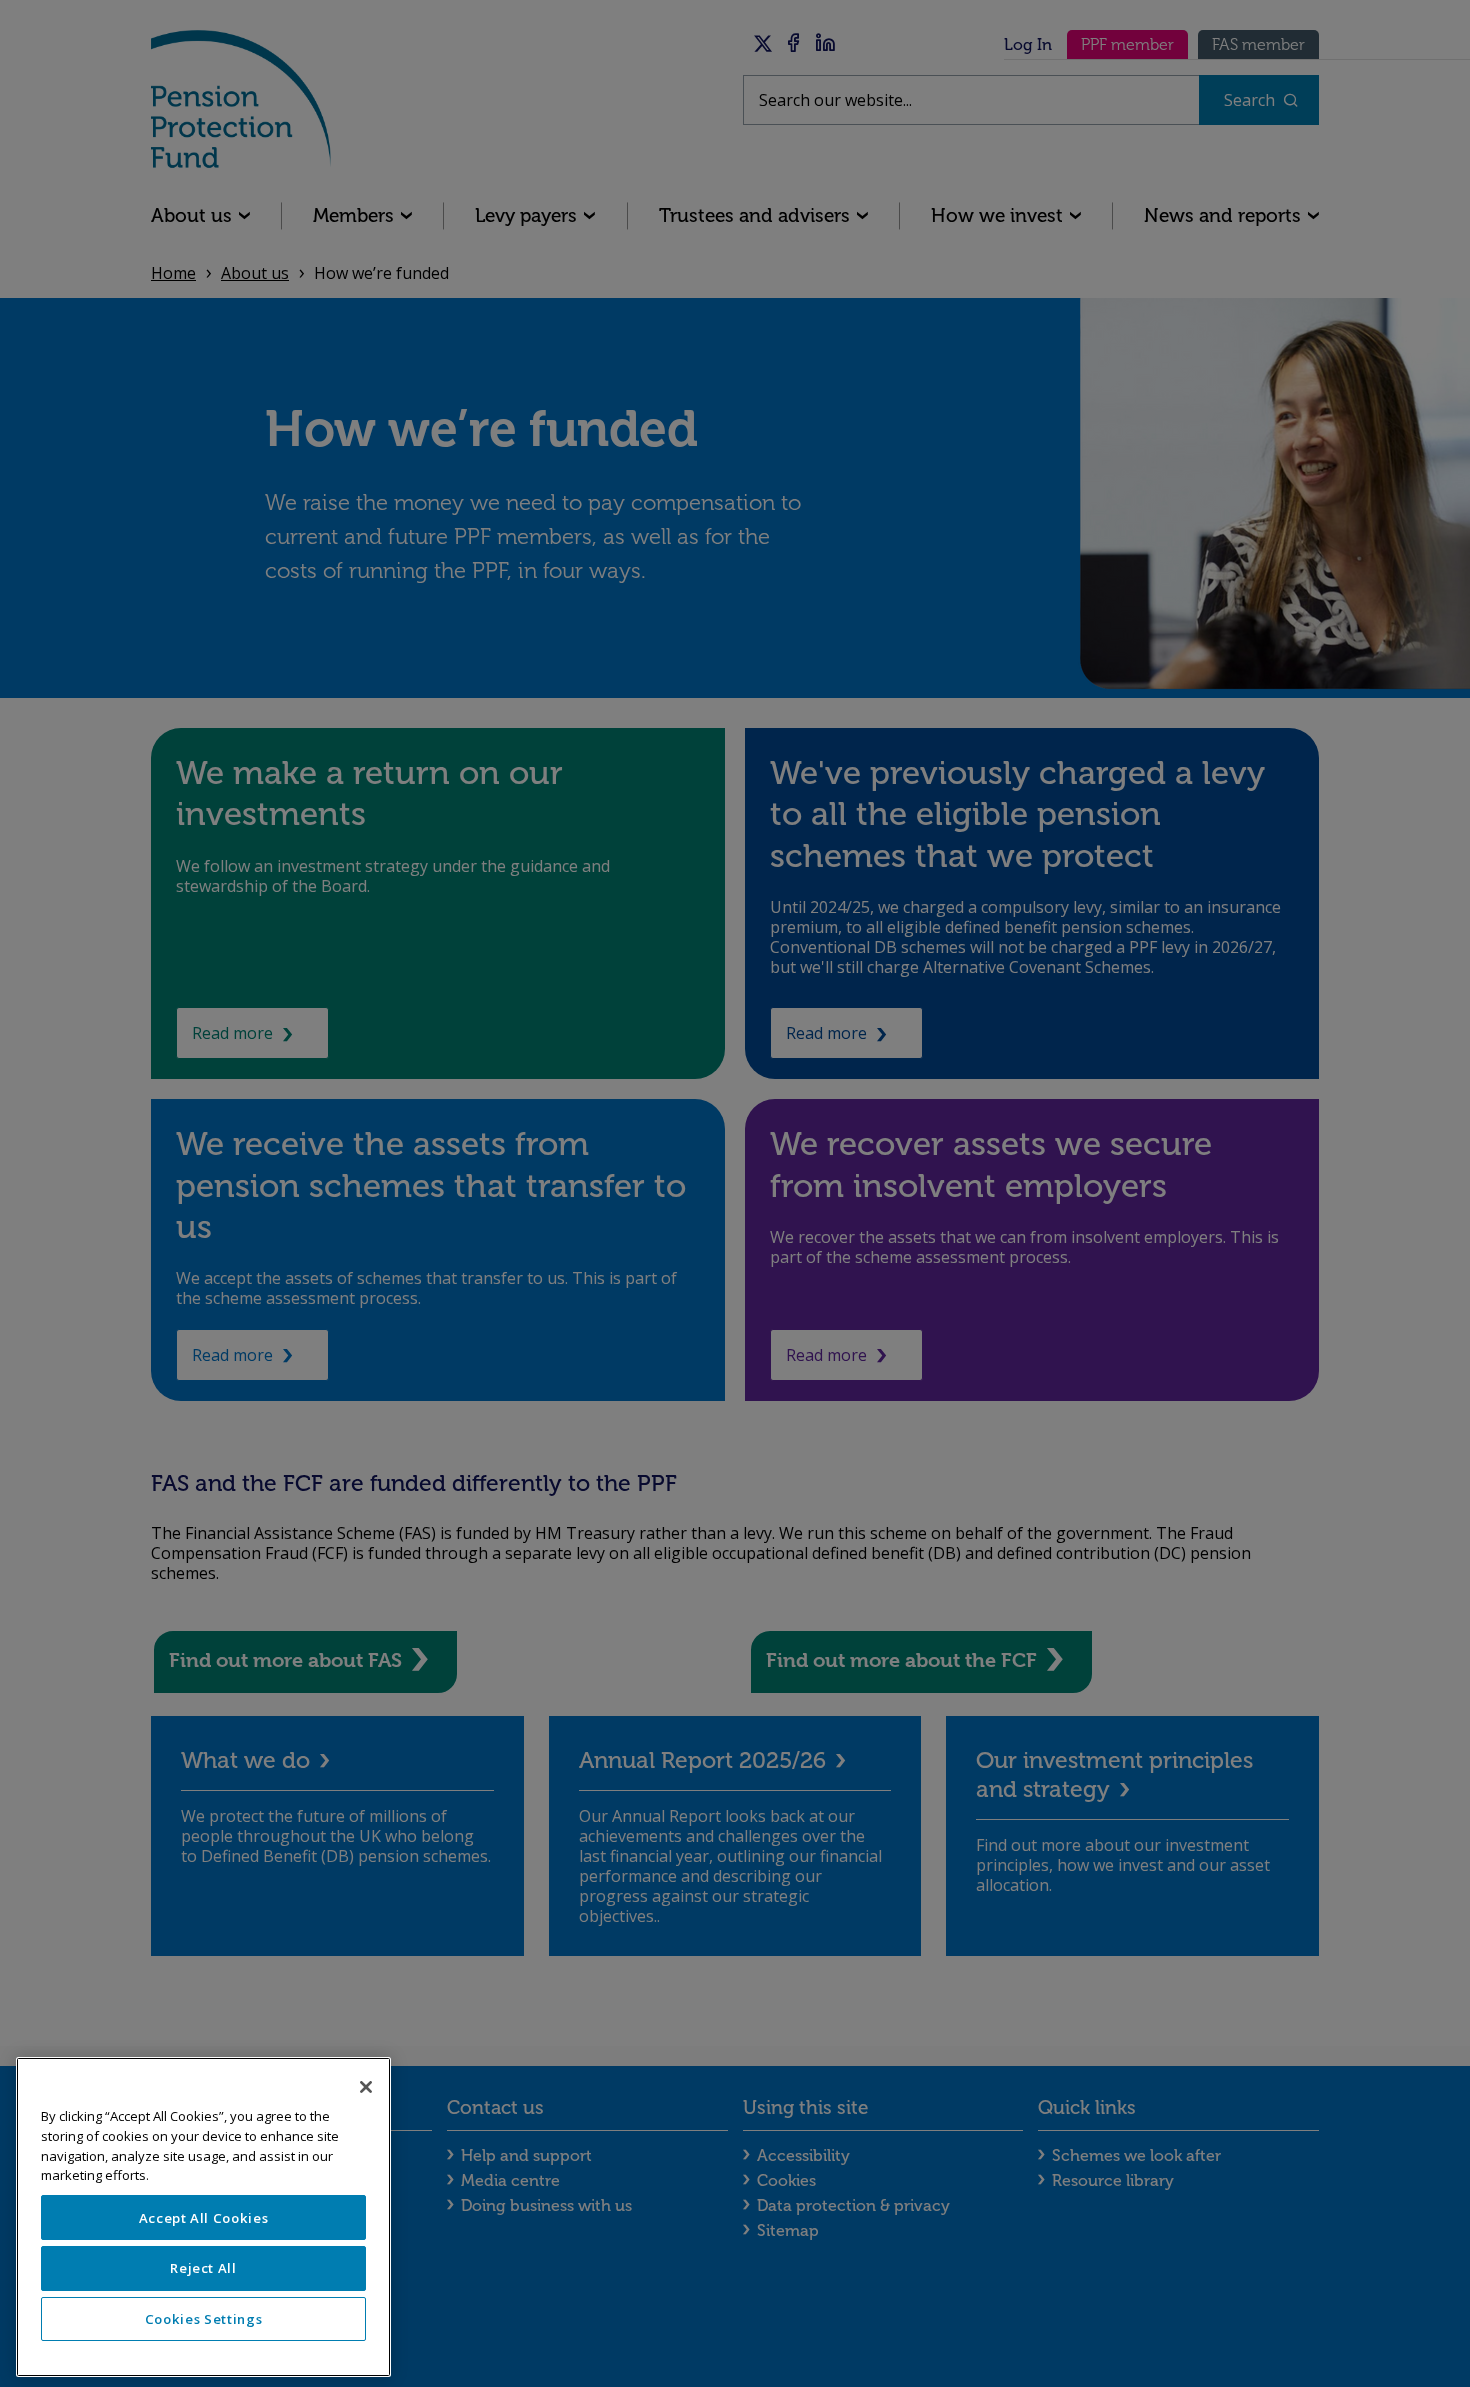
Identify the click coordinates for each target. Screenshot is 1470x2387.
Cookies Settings (204, 2319)
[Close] (366, 2087)
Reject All (203, 2268)
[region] (203, 2217)
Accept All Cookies (204, 2218)
